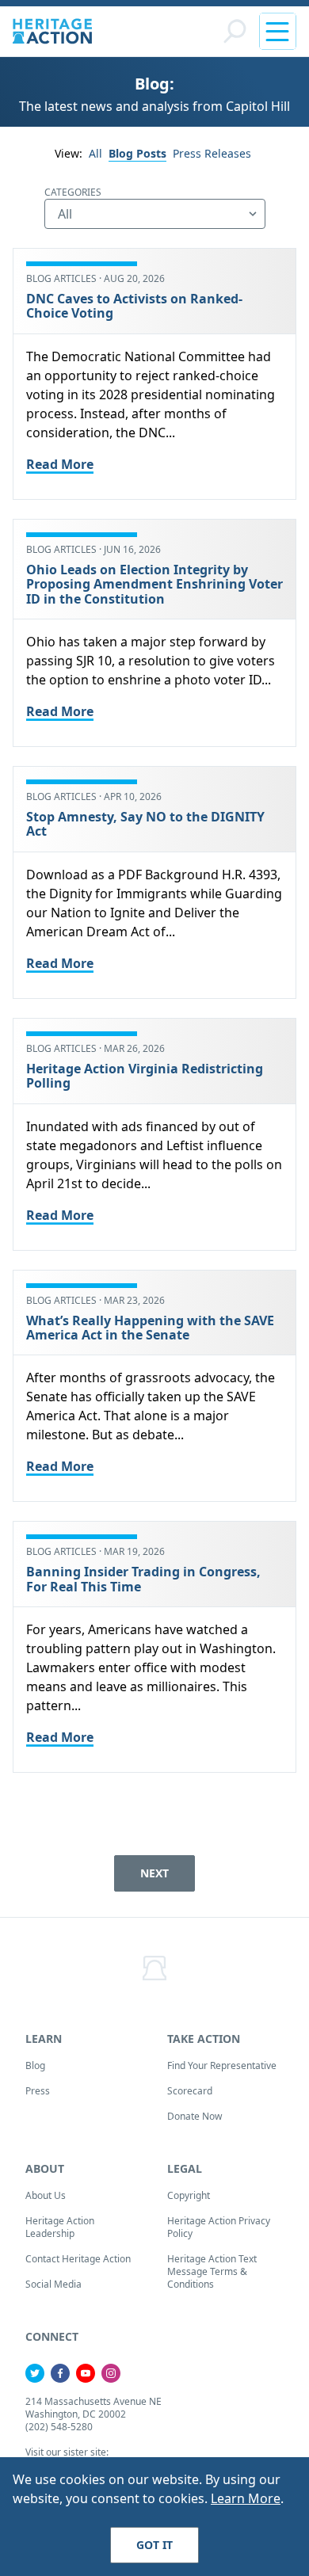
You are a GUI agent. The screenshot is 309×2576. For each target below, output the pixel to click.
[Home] (52, 31)
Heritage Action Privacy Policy (219, 2227)
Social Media (53, 2284)
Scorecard (190, 2091)
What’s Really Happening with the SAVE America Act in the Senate (150, 1328)
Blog (35, 2065)
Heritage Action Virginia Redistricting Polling (145, 1076)
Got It (154, 2545)
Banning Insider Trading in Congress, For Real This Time (143, 1579)
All (95, 153)
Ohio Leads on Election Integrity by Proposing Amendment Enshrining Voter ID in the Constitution (154, 584)
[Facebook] (60, 2373)
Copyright (189, 2195)
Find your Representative (222, 2065)
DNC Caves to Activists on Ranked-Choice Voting (134, 306)
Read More (60, 464)
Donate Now (195, 2116)
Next (154, 1873)
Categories (73, 192)
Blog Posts (137, 153)
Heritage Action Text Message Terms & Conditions (212, 2271)
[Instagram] (111, 2373)
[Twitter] (35, 2373)
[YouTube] (86, 2373)
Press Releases (212, 153)
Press (38, 2091)
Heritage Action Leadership (60, 2227)
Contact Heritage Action (78, 2259)
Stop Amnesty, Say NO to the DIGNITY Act (145, 824)
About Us (46, 2195)
